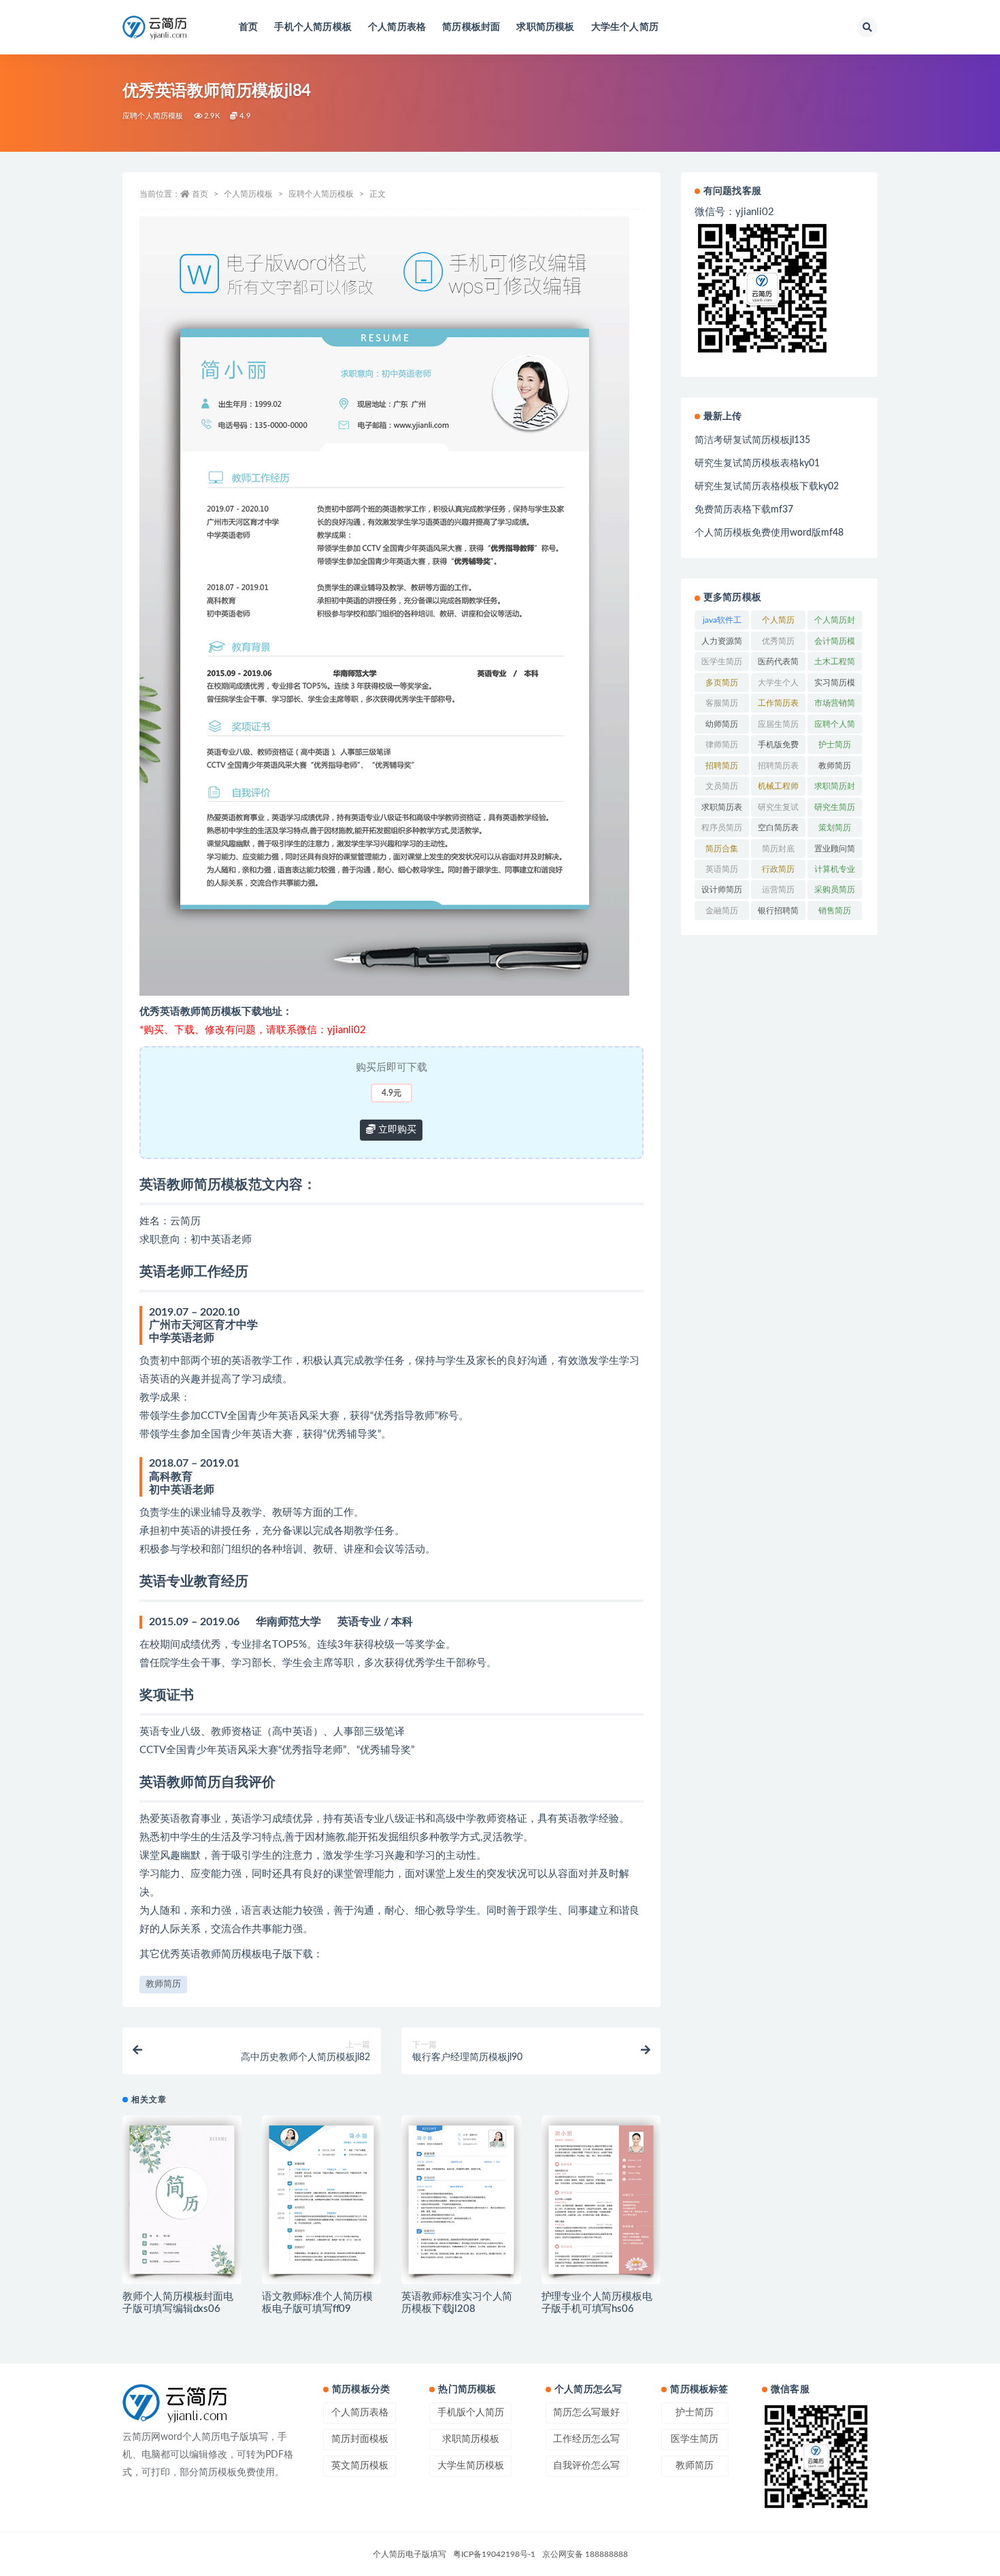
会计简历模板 (835, 644)
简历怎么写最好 (586, 2413)
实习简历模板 (835, 685)
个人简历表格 (397, 27)
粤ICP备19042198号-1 (494, 2554)
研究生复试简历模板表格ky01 (757, 463)
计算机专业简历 (835, 872)
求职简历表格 (722, 810)
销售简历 (835, 911)
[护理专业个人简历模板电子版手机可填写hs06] (601, 2200)
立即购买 (396, 1130)
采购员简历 (835, 890)
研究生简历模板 (835, 810)
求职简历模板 (545, 27)
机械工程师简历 (778, 789)
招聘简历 (722, 766)
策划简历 (835, 828)
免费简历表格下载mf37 (744, 510)
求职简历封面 (835, 789)
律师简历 (722, 745)
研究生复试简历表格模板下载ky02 (767, 487)
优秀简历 (778, 641)
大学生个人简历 (625, 27)
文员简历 (722, 786)
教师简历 (163, 1984)
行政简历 (778, 869)
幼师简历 (722, 724)
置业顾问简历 (835, 851)
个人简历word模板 (779, 623)
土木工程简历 (835, 664)
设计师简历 (722, 890)
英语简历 (722, 869)
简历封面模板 (360, 2439)
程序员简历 (722, 828)
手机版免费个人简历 (778, 747)
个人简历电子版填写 (410, 2554)
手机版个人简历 (471, 2413)
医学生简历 (722, 662)
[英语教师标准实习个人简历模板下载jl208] (461, 2200)
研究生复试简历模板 (778, 810)
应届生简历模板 (778, 727)
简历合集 (722, 849)
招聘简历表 (778, 766)
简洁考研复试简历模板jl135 (752, 440)
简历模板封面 (471, 27)
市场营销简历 (835, 706)
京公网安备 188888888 (585, 2554)
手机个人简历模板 (313, 27)
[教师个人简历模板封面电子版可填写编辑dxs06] (182, 2200)
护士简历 (835, 745)
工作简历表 (778, 703)
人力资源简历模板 (722, 644)
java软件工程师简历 (722, 623)
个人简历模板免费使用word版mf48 (769, 533)
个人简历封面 (835, 623)
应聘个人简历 (835, 727)
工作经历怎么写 (586, 2439)
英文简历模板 (360, 2466)
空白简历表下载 (778, 830)
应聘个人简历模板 (153, 116)
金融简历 (722, 911)
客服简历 (722, 703)
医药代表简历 (778, 664)
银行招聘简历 (778, 913)
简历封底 (778, 849)
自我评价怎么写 (586, 2466)
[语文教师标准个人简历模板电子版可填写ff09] (321, 2200)
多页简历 (722, 683)
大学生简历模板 (471, 2466)
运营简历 (778, 890)
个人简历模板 (248, 194)
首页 (248, 27)
